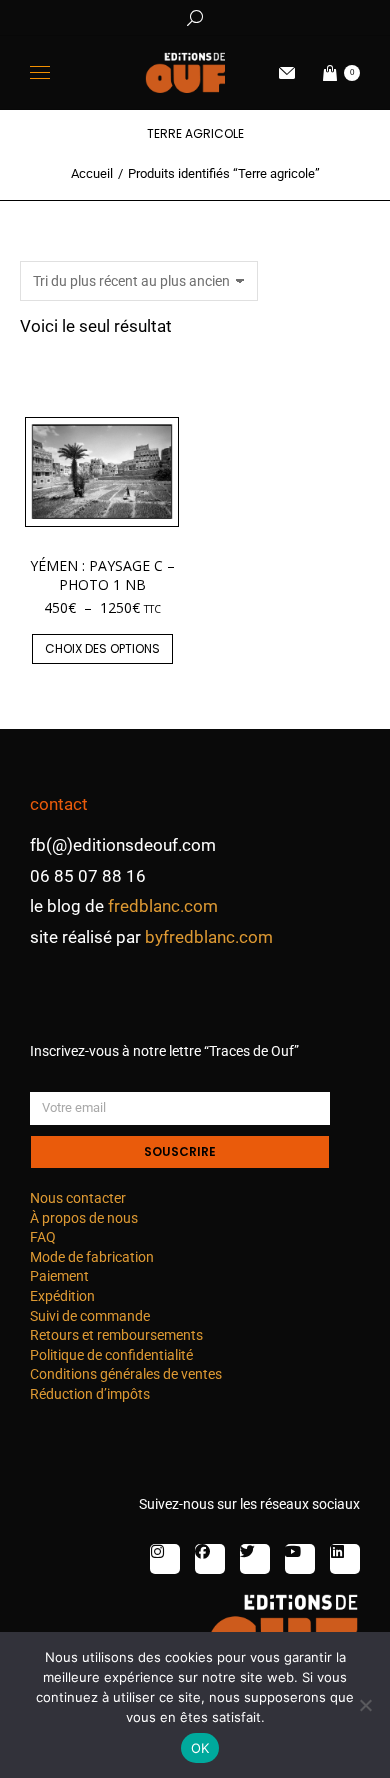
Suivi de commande (90, 1316)
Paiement (59, 1276)
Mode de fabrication (92, 1257)
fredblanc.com (163, 906)
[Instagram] (165, 1559)
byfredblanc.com (209, 937)
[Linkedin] (345, 1559)
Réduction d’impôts (90, 1394)
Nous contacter (78, 1198)
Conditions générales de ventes (126, 1374)
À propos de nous (84, 1218)
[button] (296, 16)
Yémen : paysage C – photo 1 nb (102, 574)
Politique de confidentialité (111, 1355)
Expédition (62, 1296)
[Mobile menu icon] (40, 72)
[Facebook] (210, 1559)
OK (200, 1748)
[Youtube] (300, 1559)
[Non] (365, 1705)
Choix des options (102, 648)
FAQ (43, 1237)
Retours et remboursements (116, 1335)
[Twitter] (255, 1559)
